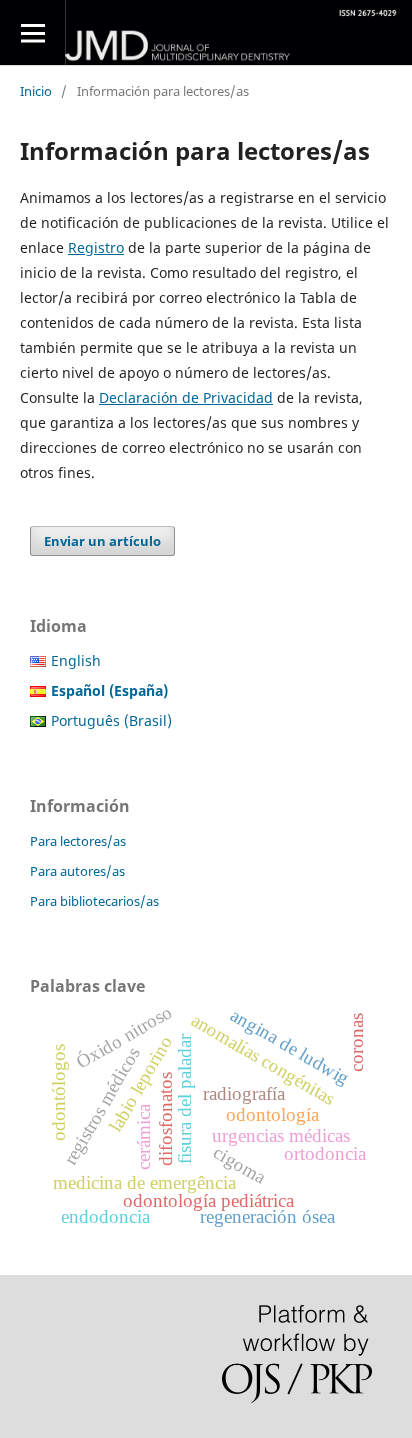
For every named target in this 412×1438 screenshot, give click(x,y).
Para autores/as (77, 871)
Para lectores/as (78, 841)
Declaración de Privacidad (186, 397)
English (76, 660)
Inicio (36, 91)
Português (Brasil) (111, 720)
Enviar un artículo (102, 541)
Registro (96, 247)
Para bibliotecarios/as (94, 901)
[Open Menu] (32, 32)
